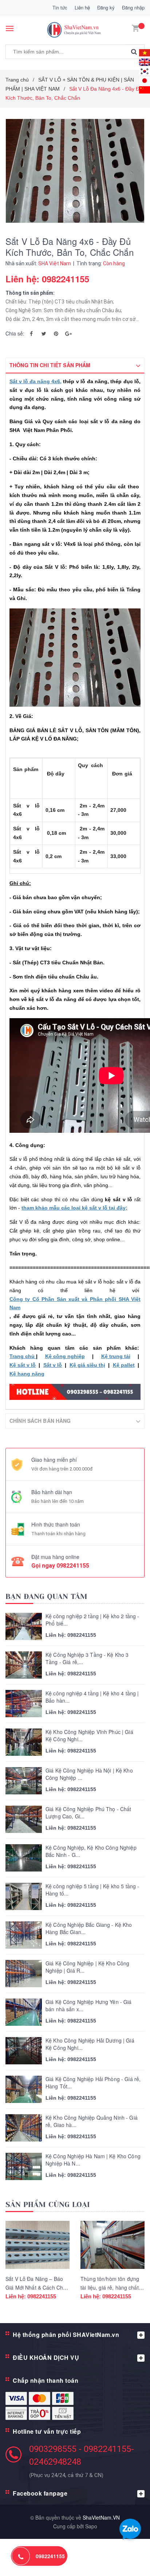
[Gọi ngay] (21, 2556)
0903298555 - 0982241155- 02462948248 (82, 2455)
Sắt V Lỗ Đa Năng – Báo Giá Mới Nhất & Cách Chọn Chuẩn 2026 (37, 2287)
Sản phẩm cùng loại (48, 2205)
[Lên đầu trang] (126, 2561)
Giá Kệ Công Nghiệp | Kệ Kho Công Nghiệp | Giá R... (87, 1967)
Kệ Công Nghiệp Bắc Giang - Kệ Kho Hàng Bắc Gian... (89, 1928)
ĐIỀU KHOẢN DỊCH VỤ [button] (46, 2357)
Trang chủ (23, 1356)
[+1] (68, 333)
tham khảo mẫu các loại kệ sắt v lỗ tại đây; (74, 1208)
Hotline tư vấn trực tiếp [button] (47, 2431)
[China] (145, 89)
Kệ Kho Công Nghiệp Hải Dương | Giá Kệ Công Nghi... (90, 2044)
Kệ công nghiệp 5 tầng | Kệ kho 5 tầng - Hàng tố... (92, 1890)
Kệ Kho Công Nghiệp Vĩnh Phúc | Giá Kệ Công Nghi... (89, 1736)
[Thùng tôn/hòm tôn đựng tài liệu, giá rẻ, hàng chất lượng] (112, 2245)
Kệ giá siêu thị (87, 1365)
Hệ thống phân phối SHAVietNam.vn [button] (66, 2335)
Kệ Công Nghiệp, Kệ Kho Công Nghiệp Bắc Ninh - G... (91, 1851)
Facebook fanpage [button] (40, 2493)
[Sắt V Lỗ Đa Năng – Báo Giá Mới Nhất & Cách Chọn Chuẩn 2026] (37, 2245)
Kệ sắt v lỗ (23, 1365)
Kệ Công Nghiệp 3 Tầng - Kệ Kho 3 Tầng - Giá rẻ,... (87, 1658)
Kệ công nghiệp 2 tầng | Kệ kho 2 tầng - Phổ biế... (92, 1620)
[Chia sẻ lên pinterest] (56, 333)
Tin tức (60, 7)
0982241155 (73, 1566)
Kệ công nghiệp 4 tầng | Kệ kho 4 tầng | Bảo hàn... (92, 1697)
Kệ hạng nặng (27, 1374)
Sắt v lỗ (53, 1365)
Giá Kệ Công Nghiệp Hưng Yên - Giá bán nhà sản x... (89, 2006)
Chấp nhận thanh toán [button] (46, 2380)
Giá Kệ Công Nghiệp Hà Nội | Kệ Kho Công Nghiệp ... (89, 1774)
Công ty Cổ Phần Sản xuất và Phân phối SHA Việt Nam (75, 1303)
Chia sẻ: (15, 333)
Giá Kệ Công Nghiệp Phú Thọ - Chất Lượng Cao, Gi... (88, 1813)
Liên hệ (82, 7)
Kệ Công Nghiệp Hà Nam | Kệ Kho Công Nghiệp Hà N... (93, 2160)
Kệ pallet (124, 1365)
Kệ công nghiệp (65, 1356)
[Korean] (145, 70)
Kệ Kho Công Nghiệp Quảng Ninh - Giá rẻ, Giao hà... (92, 2121)
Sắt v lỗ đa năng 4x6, (35, 381)
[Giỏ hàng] (135, 27)
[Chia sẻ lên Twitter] (44, 333)
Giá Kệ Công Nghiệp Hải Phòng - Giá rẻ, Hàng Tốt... (93, 2083)
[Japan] (145, 80)
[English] (145, 52)
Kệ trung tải (116, 1356)
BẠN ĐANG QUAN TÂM (46, 1597)
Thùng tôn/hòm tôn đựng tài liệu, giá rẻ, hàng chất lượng (110, 2287)
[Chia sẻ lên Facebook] (31, 333)
